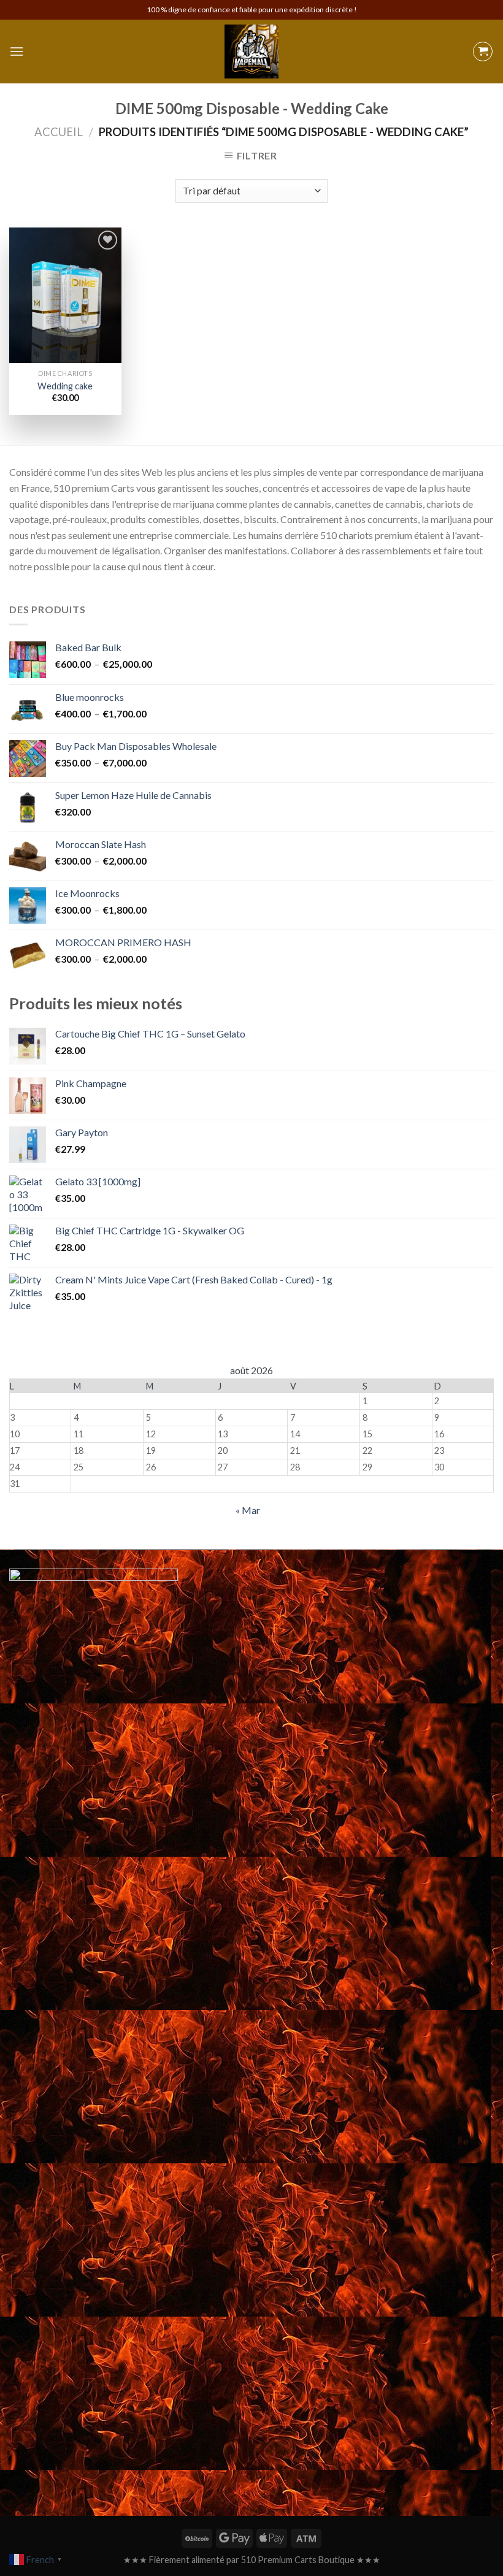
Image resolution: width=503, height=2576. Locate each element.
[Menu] (17, 51)
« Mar (248, 1510)
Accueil (59, 132)
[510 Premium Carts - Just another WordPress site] (251, 52)
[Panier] (483, 52)
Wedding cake (65, 386)
